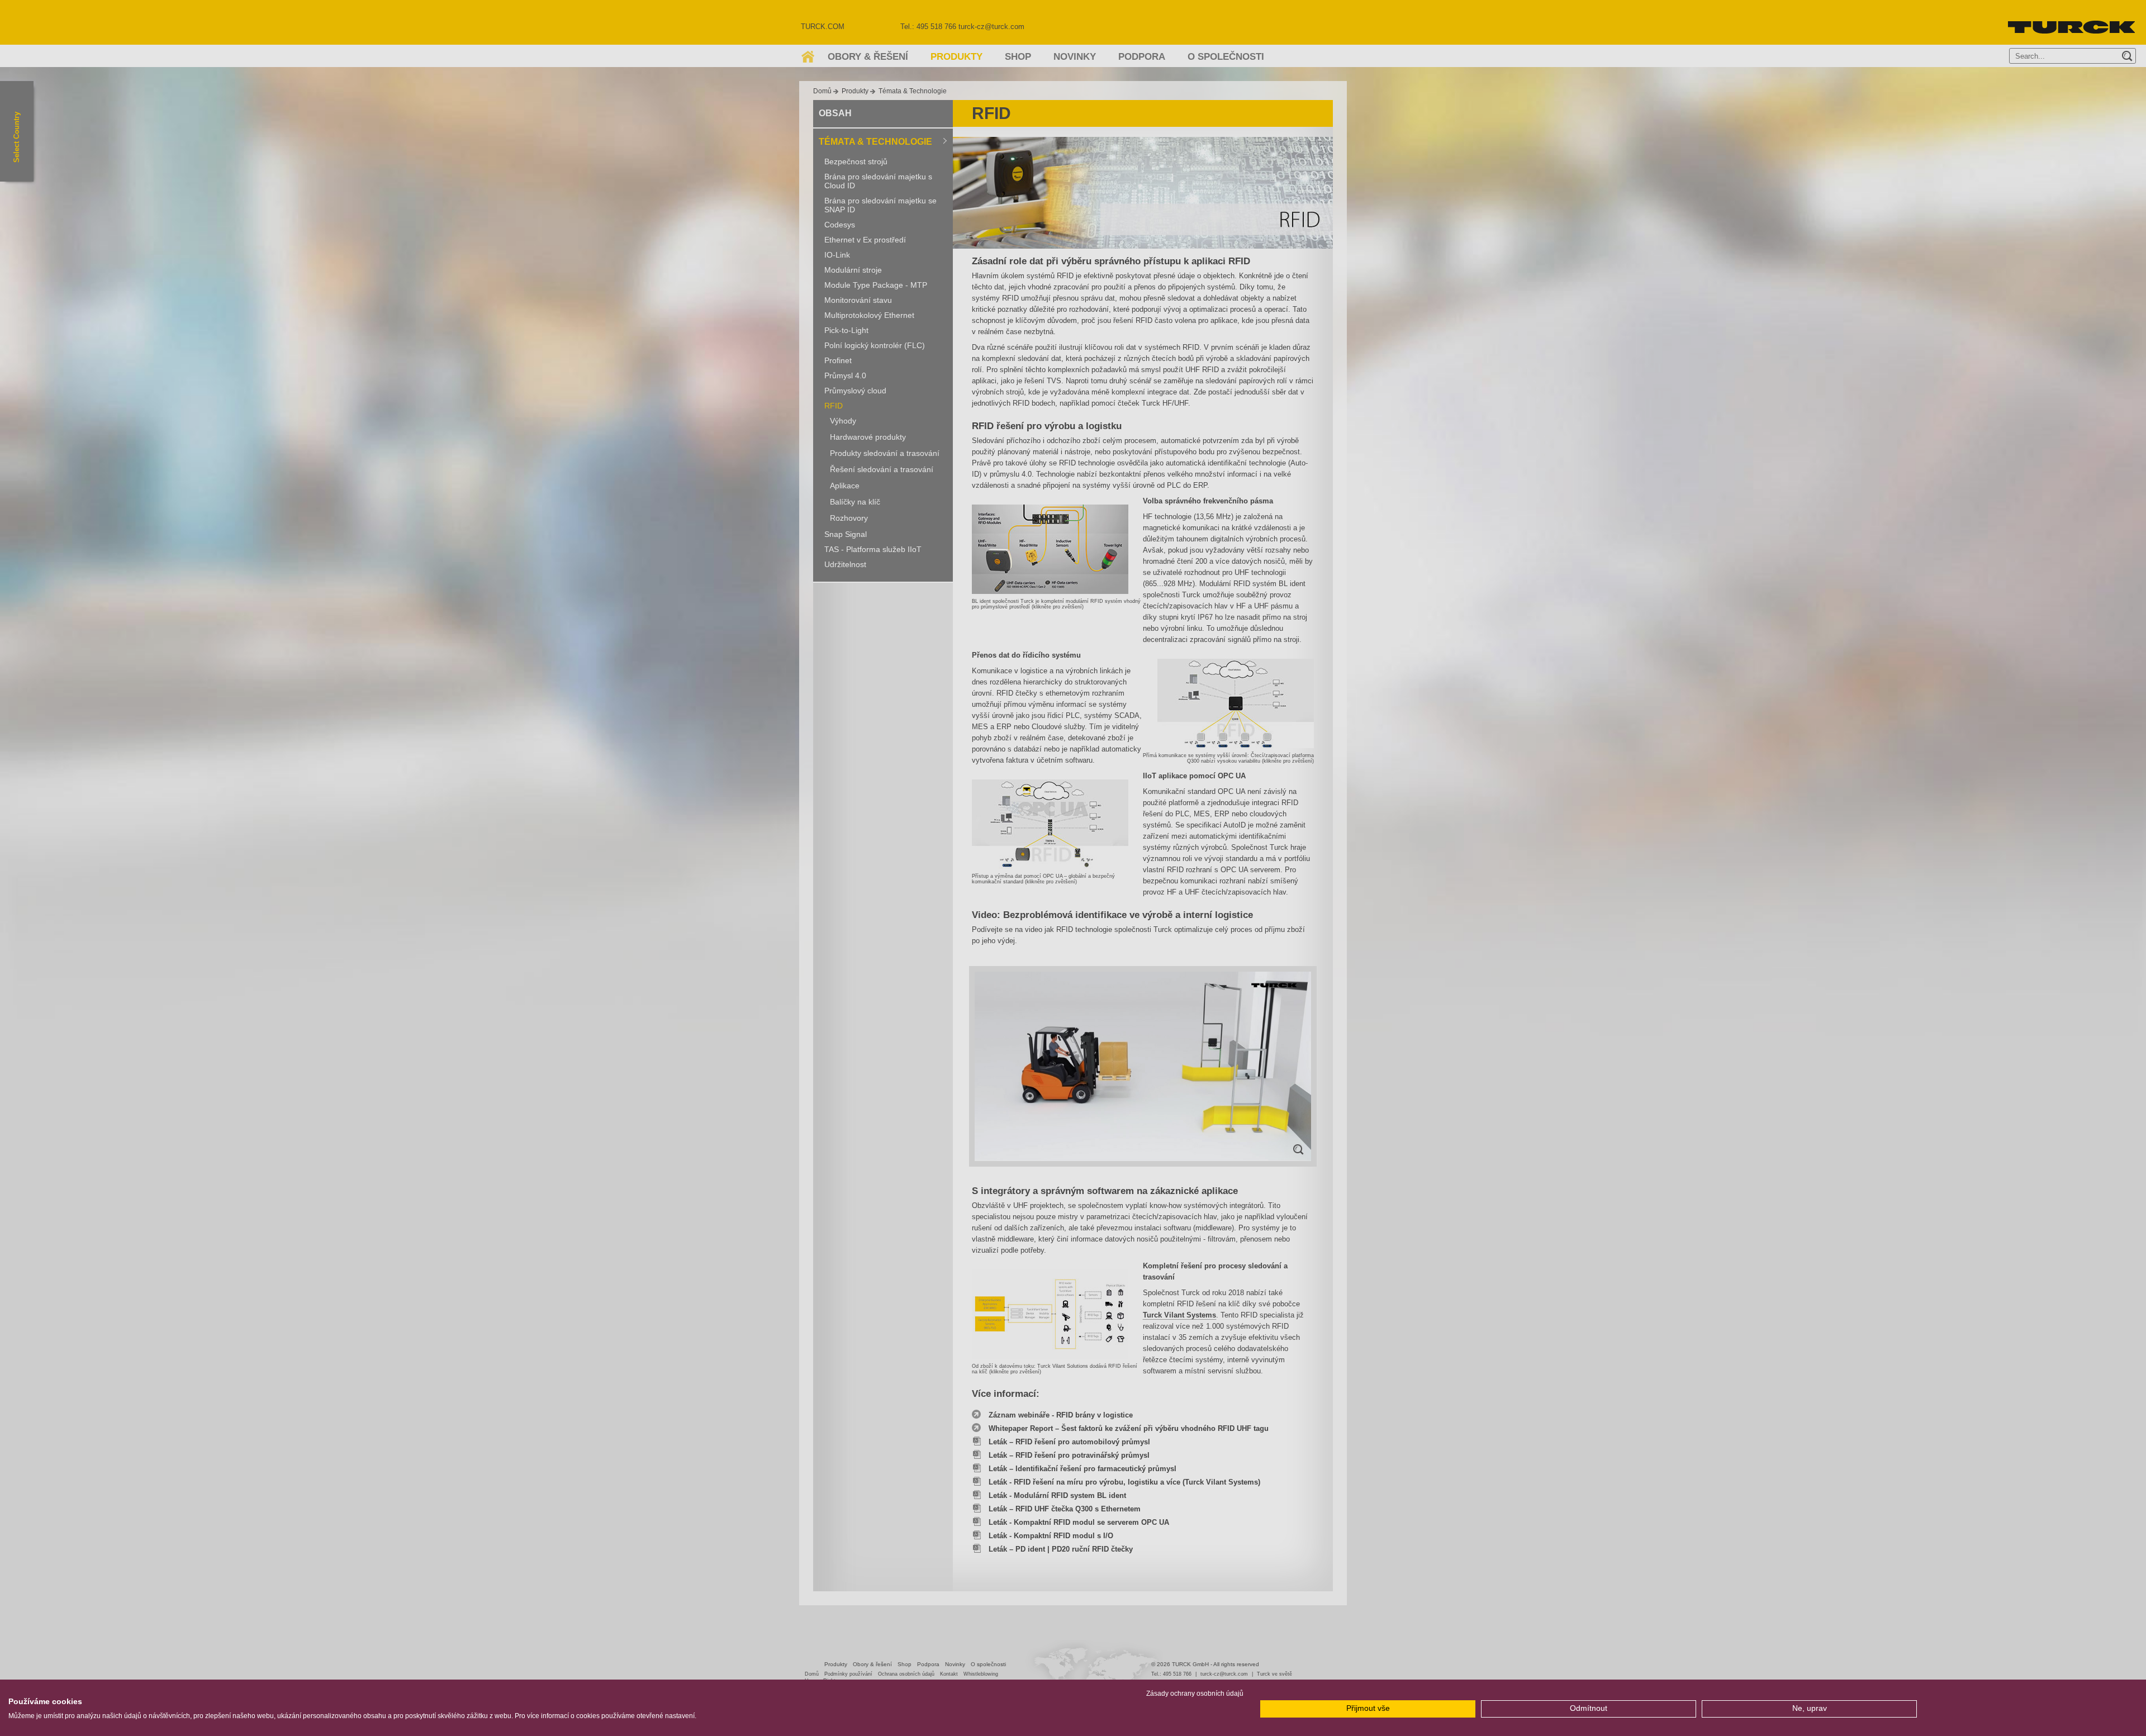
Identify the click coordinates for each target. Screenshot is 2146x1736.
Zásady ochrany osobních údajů (1195, 1694)
